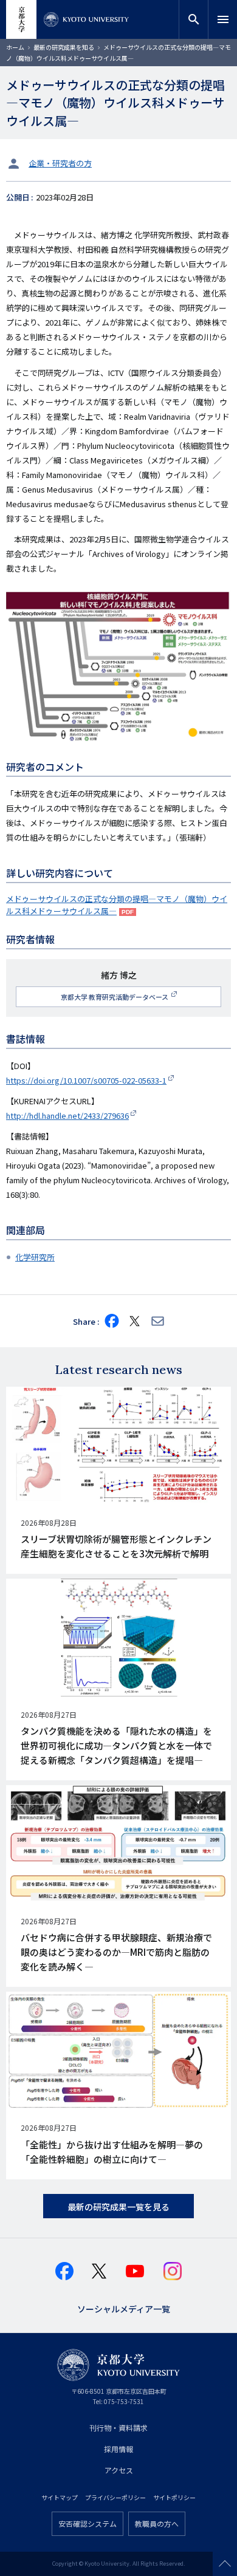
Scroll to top (225, 2564)
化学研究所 (35, 1257)
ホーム (15, 47)
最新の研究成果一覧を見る (118, 2207)
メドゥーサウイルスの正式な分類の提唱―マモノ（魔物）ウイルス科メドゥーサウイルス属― (117, 905)
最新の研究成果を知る (64, 47)
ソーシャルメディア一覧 (124, 2308)
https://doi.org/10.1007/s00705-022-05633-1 (86, 1080)
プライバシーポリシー (115, 2497)
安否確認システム (88, 2523)
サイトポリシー (174, 2497)
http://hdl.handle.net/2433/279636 (67, 1115)
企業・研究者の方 (60, 163)
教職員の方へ (157, 2523)
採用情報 (118, 2449)
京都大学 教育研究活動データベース (115, 997)
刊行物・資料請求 (118, 2427)
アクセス (119, 2470)
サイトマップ (60, 2497)
